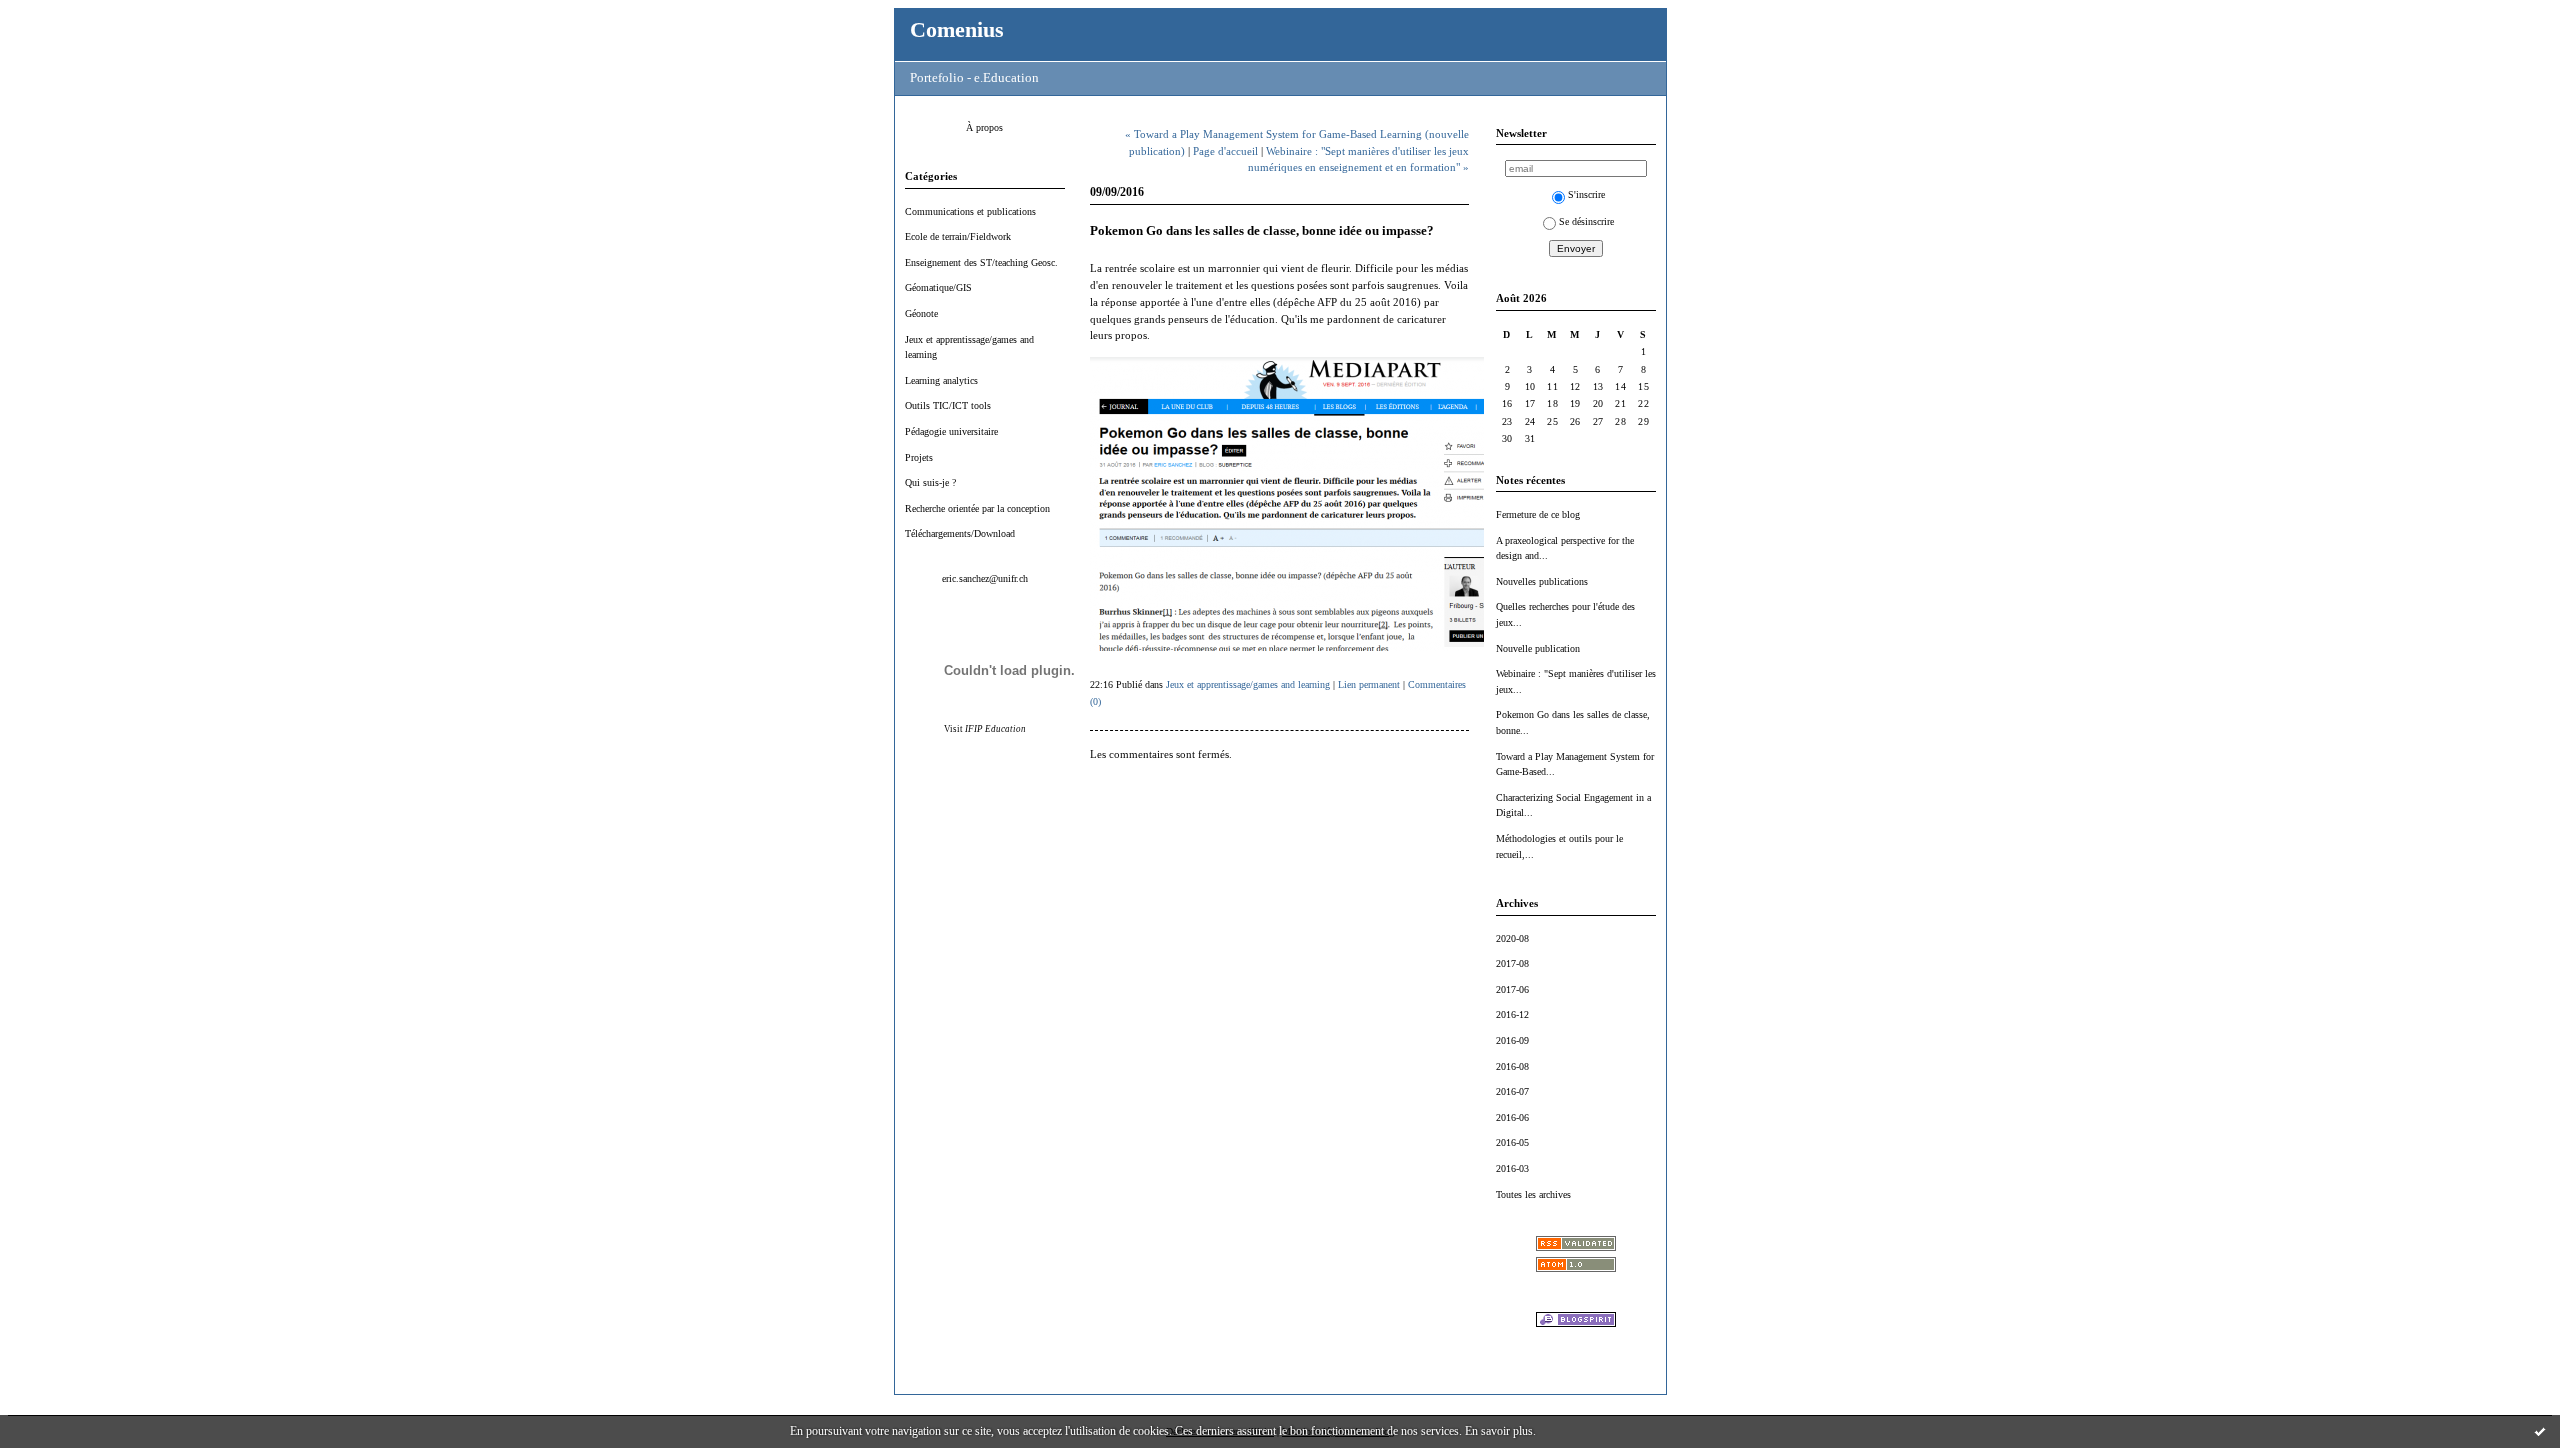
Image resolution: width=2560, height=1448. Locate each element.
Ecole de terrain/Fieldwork (958, 236)
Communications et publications (970, 211)
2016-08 (1512, 1066)
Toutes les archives (1533, 1194)
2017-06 (1512, 989)
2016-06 (1512, 1117)
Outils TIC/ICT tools (948, 405)
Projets (919, 457)
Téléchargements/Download (960, 533)
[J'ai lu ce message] (2540, 1431)
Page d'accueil (1225, 151)
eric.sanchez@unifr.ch (985, 578)
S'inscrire (1586, 194)
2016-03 (1512, 1168)
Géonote (921, 313)
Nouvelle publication (1538, 648)
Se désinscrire (1586, 221)
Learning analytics (941, 380)
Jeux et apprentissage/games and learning (1248, 684)
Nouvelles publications (1542, 581)
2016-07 (1512, 1091)
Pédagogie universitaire (951, 431)
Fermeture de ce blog (1538, 514)
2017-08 (1512, 963)
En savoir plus (1499, 1431)
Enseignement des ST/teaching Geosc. (981, 262)
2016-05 (1512, 1142)
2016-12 (1512, 1014)
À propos (984, 127)
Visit (985, 729)
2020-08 (1512, 938)
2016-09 (1512, 1040)
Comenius (957, 29)
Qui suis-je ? (930, 482)
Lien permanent (1369, 684)
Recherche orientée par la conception (977, 508)
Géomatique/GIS (938, 287)
